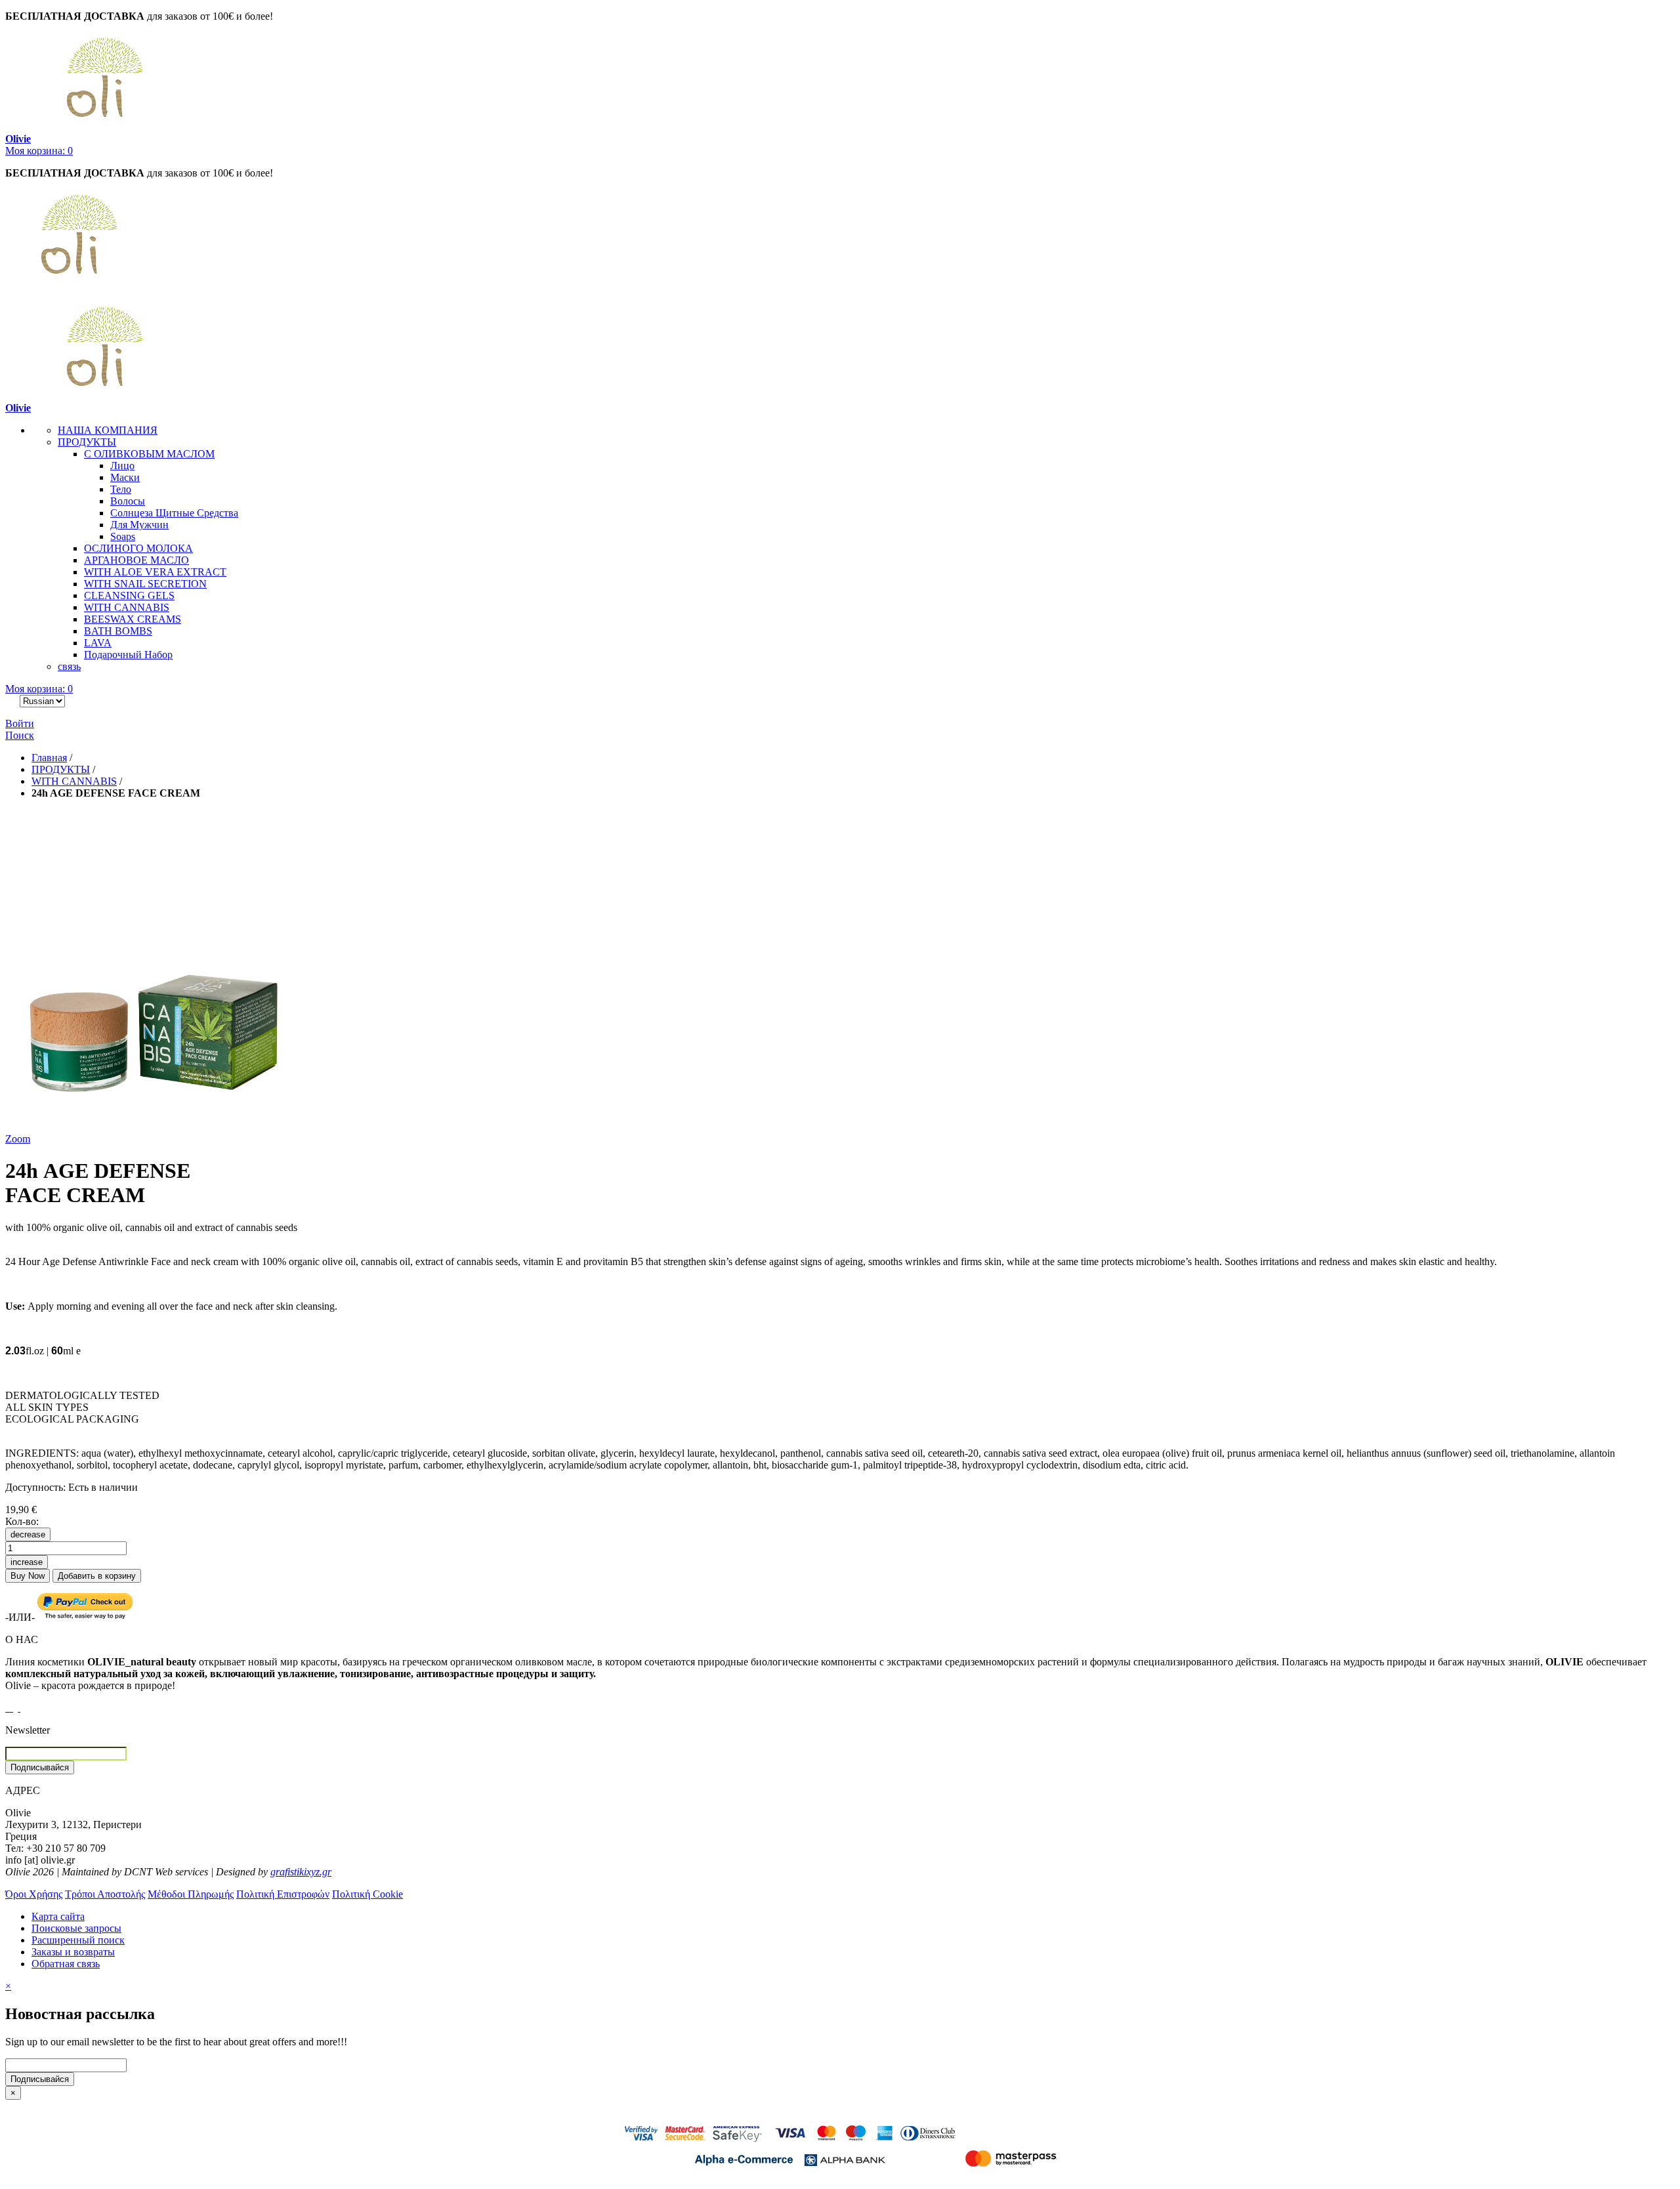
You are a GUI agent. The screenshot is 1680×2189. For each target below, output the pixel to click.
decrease (28, 1534)
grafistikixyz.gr (301, 1872)
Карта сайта (58, 1916)
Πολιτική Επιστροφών (283, 1894)
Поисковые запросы (76, 1928)
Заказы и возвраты (73, 1952)
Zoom (18, 1139)
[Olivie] (104, 296)
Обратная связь (66, 1964)
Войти (20, 723)
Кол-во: (22, 1521)
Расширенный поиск (78, 1940)
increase (27, 1562)
